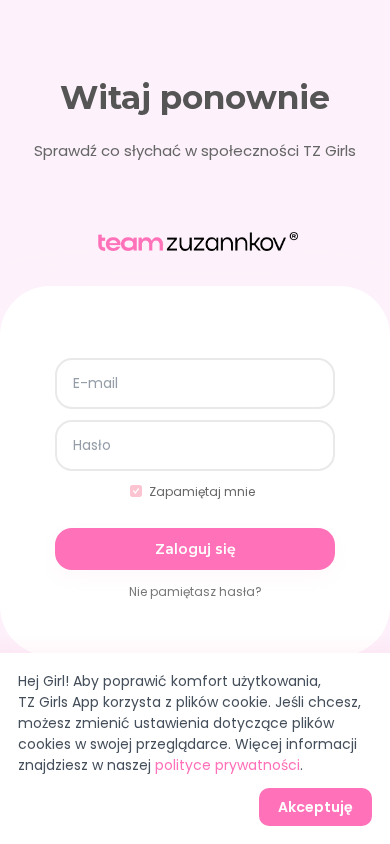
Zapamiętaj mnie (202, 491)
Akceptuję (315, 807)
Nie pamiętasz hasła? (195, 591)
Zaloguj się (195, 549)
